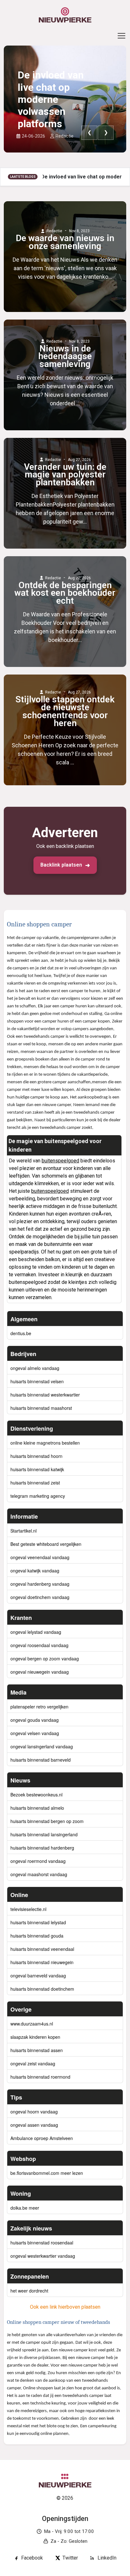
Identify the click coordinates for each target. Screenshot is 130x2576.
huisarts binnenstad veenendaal (42, 1949)
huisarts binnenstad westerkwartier (45, 1395)
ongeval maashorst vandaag (39, 1874)
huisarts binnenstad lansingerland (44, 1834)
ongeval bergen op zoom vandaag (45, 1658)
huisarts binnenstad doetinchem (42, 1989)
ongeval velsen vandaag (35, 1733)
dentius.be (21, 1333)
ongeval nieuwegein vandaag (40, 1672)
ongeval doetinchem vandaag (40, 1597)
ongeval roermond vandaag (38, 1861)
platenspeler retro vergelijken (39, 1707)
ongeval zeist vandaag (33, 2063)
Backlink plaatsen (61, 865)
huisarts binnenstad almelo (37, 1808)
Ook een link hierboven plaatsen (65, 2307)
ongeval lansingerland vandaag (42, 1746)
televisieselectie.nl (28, 1909)
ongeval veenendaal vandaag (40, 1557)
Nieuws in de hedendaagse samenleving (65, 357)
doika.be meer (25, 2208)
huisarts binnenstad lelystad (38, 1922)
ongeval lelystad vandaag (36, 1632)
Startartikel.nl (24, 1531)
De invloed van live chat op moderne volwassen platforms (51, 99)
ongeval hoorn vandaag (34, 2112)
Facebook (32, 2558)
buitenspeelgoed (60, 1161)
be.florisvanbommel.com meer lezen (47, 2173)
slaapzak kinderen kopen (35, 2037)
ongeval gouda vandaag (35, 1720)
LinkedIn (107, 2558)
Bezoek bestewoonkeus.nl (36, 1795)
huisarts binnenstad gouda (37, 1936)
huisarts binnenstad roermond (40, 2077)
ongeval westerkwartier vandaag (43, 2256)
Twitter (70, 2558)
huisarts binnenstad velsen (37, 1381)
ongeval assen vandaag (34, 2125)
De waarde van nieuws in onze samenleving (65, 242)
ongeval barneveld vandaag (38, 1976)
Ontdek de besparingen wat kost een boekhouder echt (65, 593)
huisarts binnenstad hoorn (36, 1456)
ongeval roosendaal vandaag (39, 1645)
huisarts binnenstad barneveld (41, 1760)
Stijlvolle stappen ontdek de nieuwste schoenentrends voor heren (65, 712)
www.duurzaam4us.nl (32, 2024)
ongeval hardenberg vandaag (40, 1584)
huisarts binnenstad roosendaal (42, 2243)
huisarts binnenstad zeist (35, 1483)
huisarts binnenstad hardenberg (42, 1848)
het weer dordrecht (29, 2291)
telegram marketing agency (38, 1496)
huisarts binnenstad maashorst (41, 1408)
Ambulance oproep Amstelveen (42, 2138)
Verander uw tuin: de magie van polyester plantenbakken (65, 475)
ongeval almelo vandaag (35, 1368)
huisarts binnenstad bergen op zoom (47, 1821)
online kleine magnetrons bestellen (45, 1443)
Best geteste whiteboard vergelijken (46, 1544)
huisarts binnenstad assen (37, 2050)
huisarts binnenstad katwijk (37, 1469)
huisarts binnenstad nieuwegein (42, 1962)
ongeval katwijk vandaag (35, 1571)
